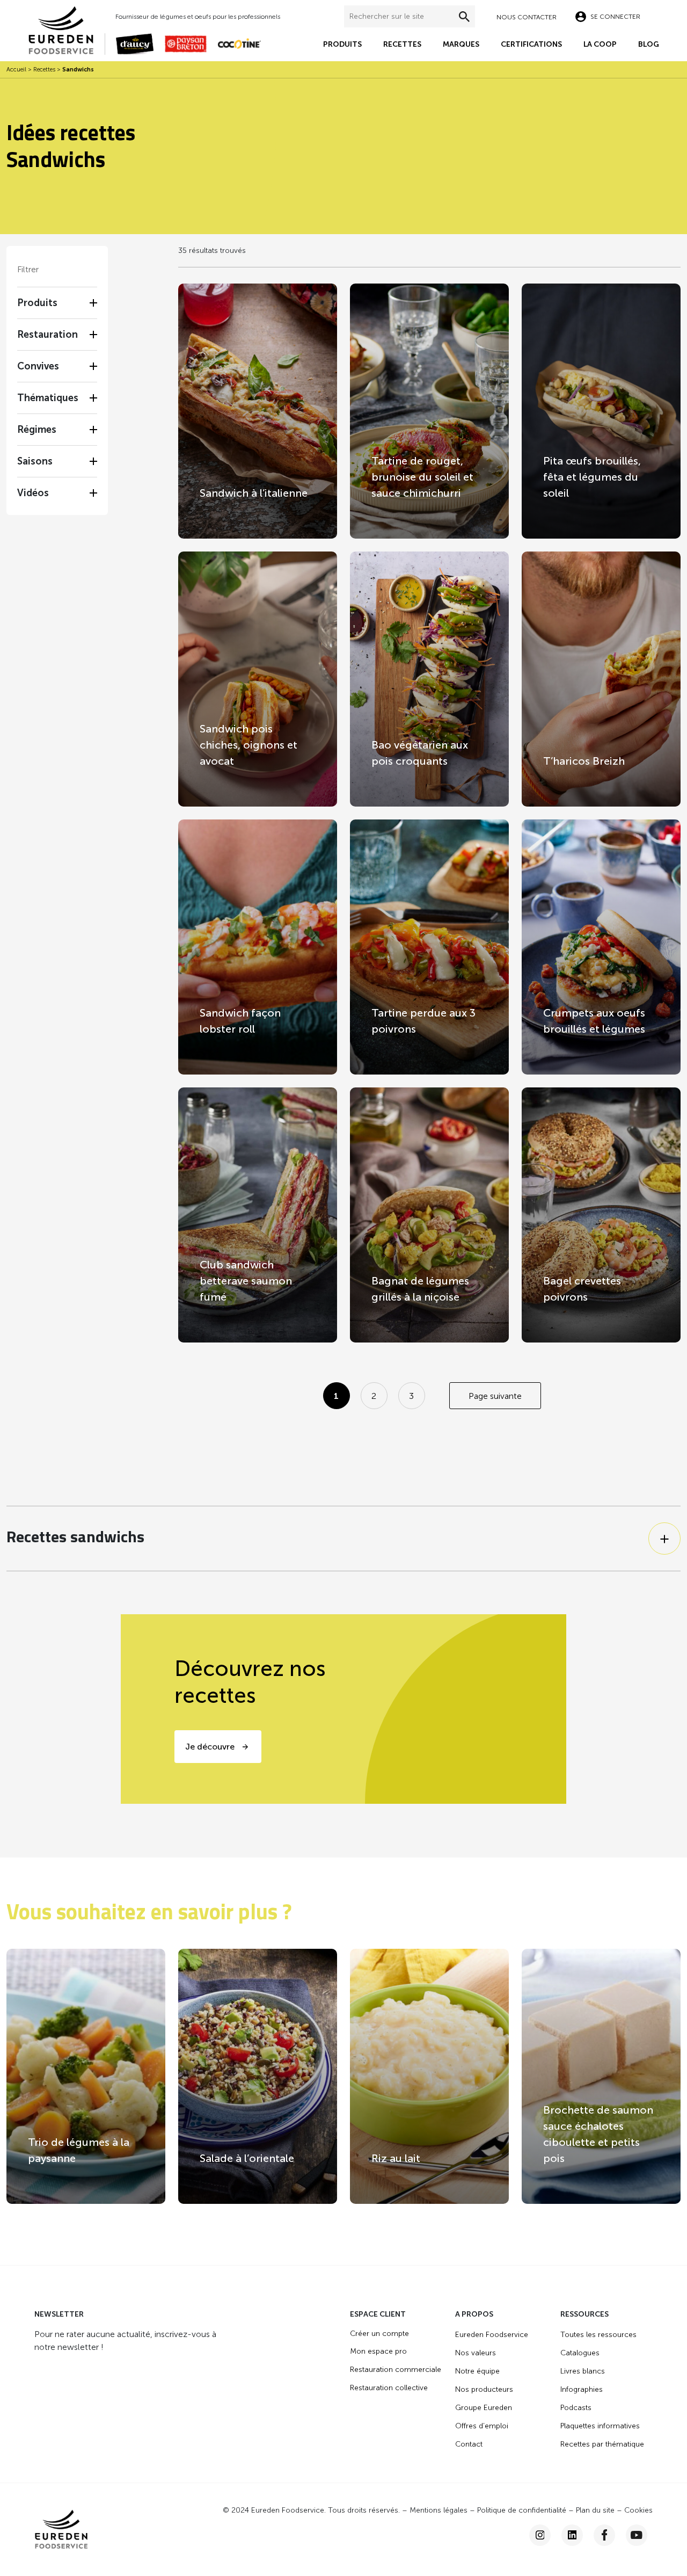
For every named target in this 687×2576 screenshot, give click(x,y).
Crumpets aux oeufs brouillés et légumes (594, 1021)
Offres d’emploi (482, 2426)
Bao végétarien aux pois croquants (420, 753)
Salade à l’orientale (247, 2158)
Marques (461, 44)
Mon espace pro (378, 2351)
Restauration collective (389, 2388)
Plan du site (595, 2510)
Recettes (402, 44)
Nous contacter (527, 17)
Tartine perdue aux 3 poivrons (423, 1021)
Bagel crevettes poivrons (582, 1289)
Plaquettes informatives (600, 2426)
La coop (600, 44)
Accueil (16, 70)
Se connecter (615, 17)
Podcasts (576, 2408)
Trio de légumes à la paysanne (79, 2150)
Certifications (531, 44)
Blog (649, 44)
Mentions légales (438, 2510)
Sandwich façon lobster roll (240, 1021)
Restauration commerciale (396, 2370)
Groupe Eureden (484, 2408)
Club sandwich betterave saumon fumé (246, 1281)
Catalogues (580, 2353)
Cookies (638, 2510)
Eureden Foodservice (492, 2335)
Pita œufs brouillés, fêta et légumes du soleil (592, 477)
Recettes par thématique (602, 2444)
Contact (469, 2444)
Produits (342, 44)
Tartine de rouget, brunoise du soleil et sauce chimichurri (422, 477)
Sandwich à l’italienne (254, 493)
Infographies (582, 2389)
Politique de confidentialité (522, 2510)
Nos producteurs (484, 2389)
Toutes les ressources (598, 2335)
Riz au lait (396, 2158)
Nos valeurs (476, 2353)
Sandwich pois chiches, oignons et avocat (249, 745)
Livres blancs (583, 2371)
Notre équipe (477, 2371)
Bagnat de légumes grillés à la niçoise (420, 1289)
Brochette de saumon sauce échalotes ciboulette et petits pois (598, 2134)
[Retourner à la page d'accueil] (66, 29)
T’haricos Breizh (584, 761)
